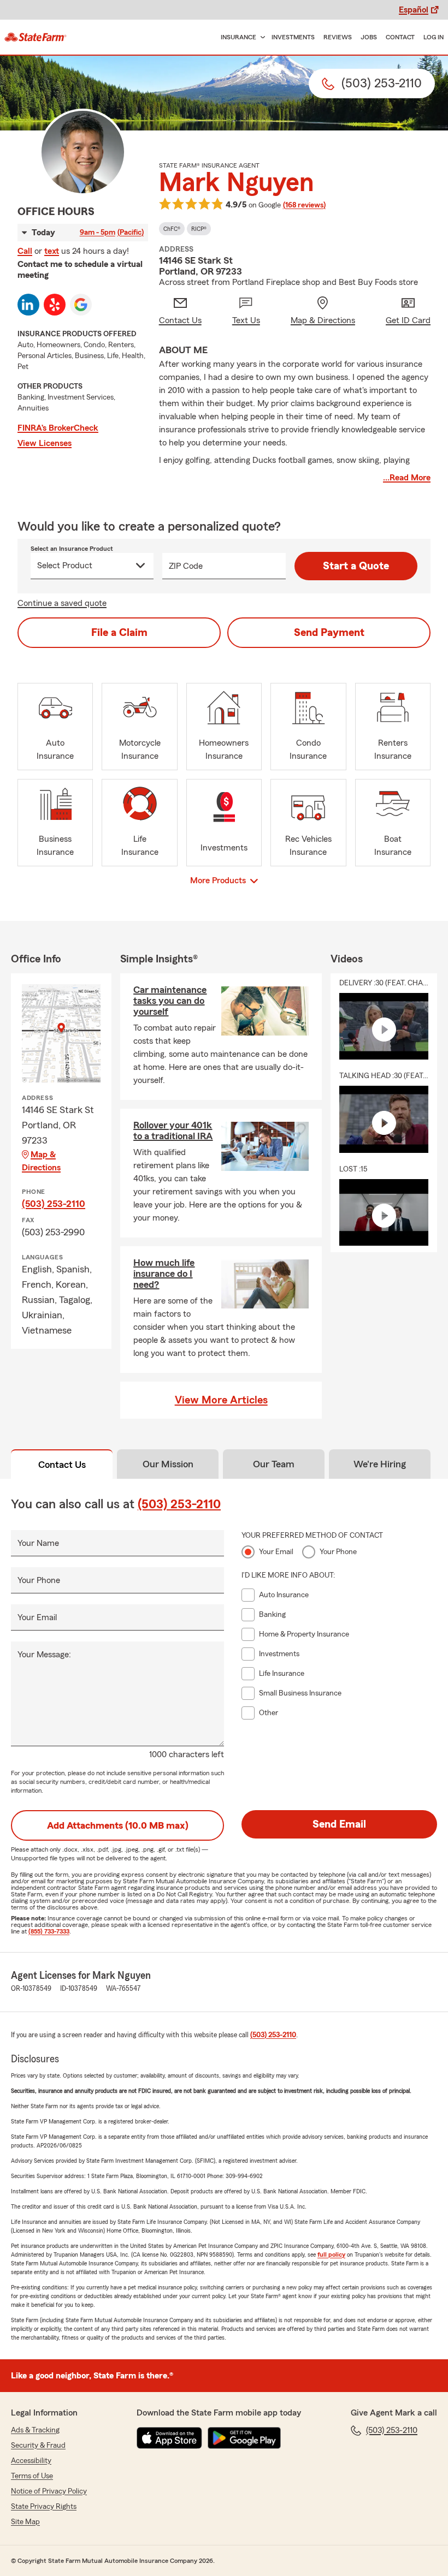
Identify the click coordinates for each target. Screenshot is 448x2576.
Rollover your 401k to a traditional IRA (173, 1131)
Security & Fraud (38, 2446)
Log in (434, 37)
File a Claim (119, 633)
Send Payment (329, 633)
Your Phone (39, 1580)
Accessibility (31, 2461)
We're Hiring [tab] (380, 1464)
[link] (36, 37)
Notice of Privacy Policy (49, 2491)
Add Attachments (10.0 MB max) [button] (118, 1825)
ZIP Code (186, 566)
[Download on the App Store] (169, 2438)
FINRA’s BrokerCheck (58, 428)
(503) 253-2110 (54, 1204)
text (52, 251)
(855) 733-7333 (49, 1931)
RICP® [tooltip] (199, 229)
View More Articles (221, 1400)
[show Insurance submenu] (261, 37)
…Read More (407, 478)
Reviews (338, 37)
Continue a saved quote (62, 603)
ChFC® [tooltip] (172, 229)
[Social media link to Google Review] (81, 305)
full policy (331, 2254)
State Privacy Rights (44, 2507)
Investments (293, 37)
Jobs (369, 37)
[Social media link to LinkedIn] (28, 305)
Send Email (339, 1824)
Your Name (38, 1543)
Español (414, 10)
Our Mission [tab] (168, 1464)
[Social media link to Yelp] (55, 305)
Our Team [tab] (274, 1464)
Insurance (238, 37)
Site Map (25, 2522)
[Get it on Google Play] (244, 2438)
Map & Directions (41, 1161)
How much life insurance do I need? (164, 1274)
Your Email (37, 1617)
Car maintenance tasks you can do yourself (170, 1001)
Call (25, 251)
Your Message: (44, 1655)
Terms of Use (32, 2476)
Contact (400, 37)
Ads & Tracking (35, 2430)
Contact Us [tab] (62, 1465)
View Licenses (45, 443)
